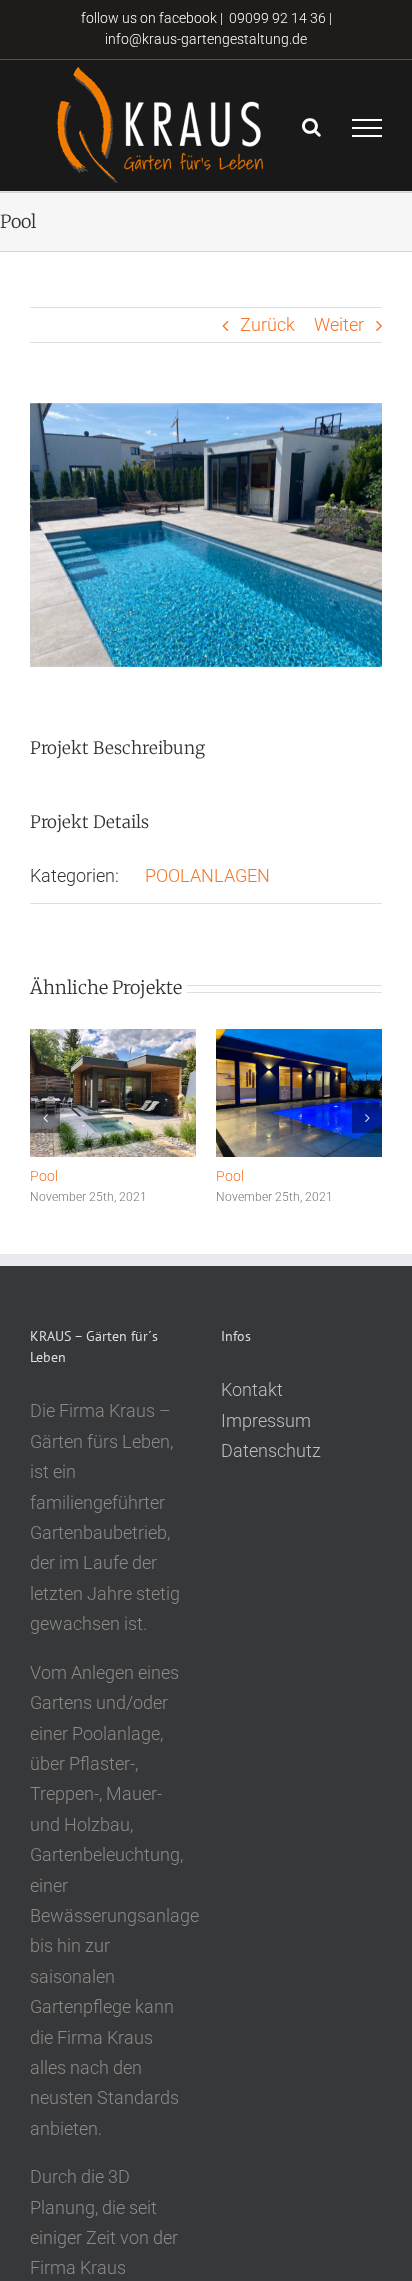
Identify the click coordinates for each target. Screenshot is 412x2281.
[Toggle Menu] (367, 128)
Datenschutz (271, 1450)
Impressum (266, 1420)
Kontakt (252, 1389)
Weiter (339, 324)
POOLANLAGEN (207, 875)
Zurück (267, 324)
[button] (45, 1118)
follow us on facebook (147, 18)
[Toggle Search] (311, 127)
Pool (44, 1176)
